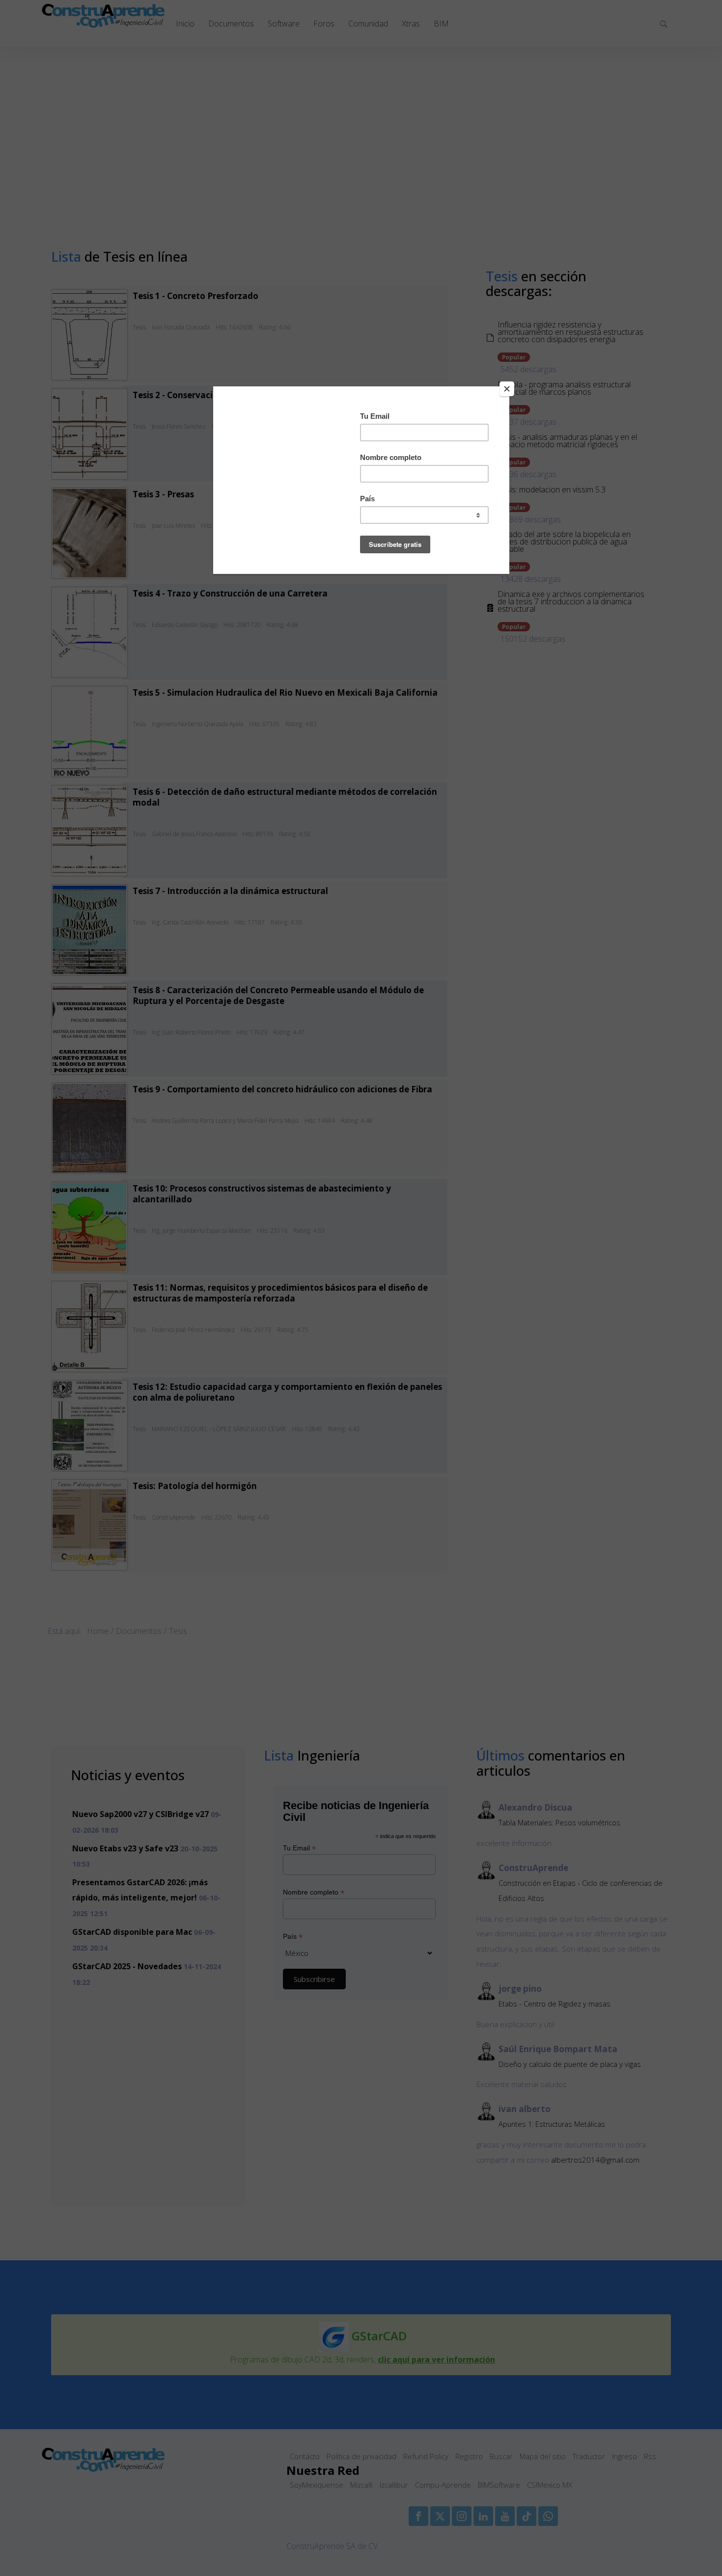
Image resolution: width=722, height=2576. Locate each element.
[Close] (507, 389)
